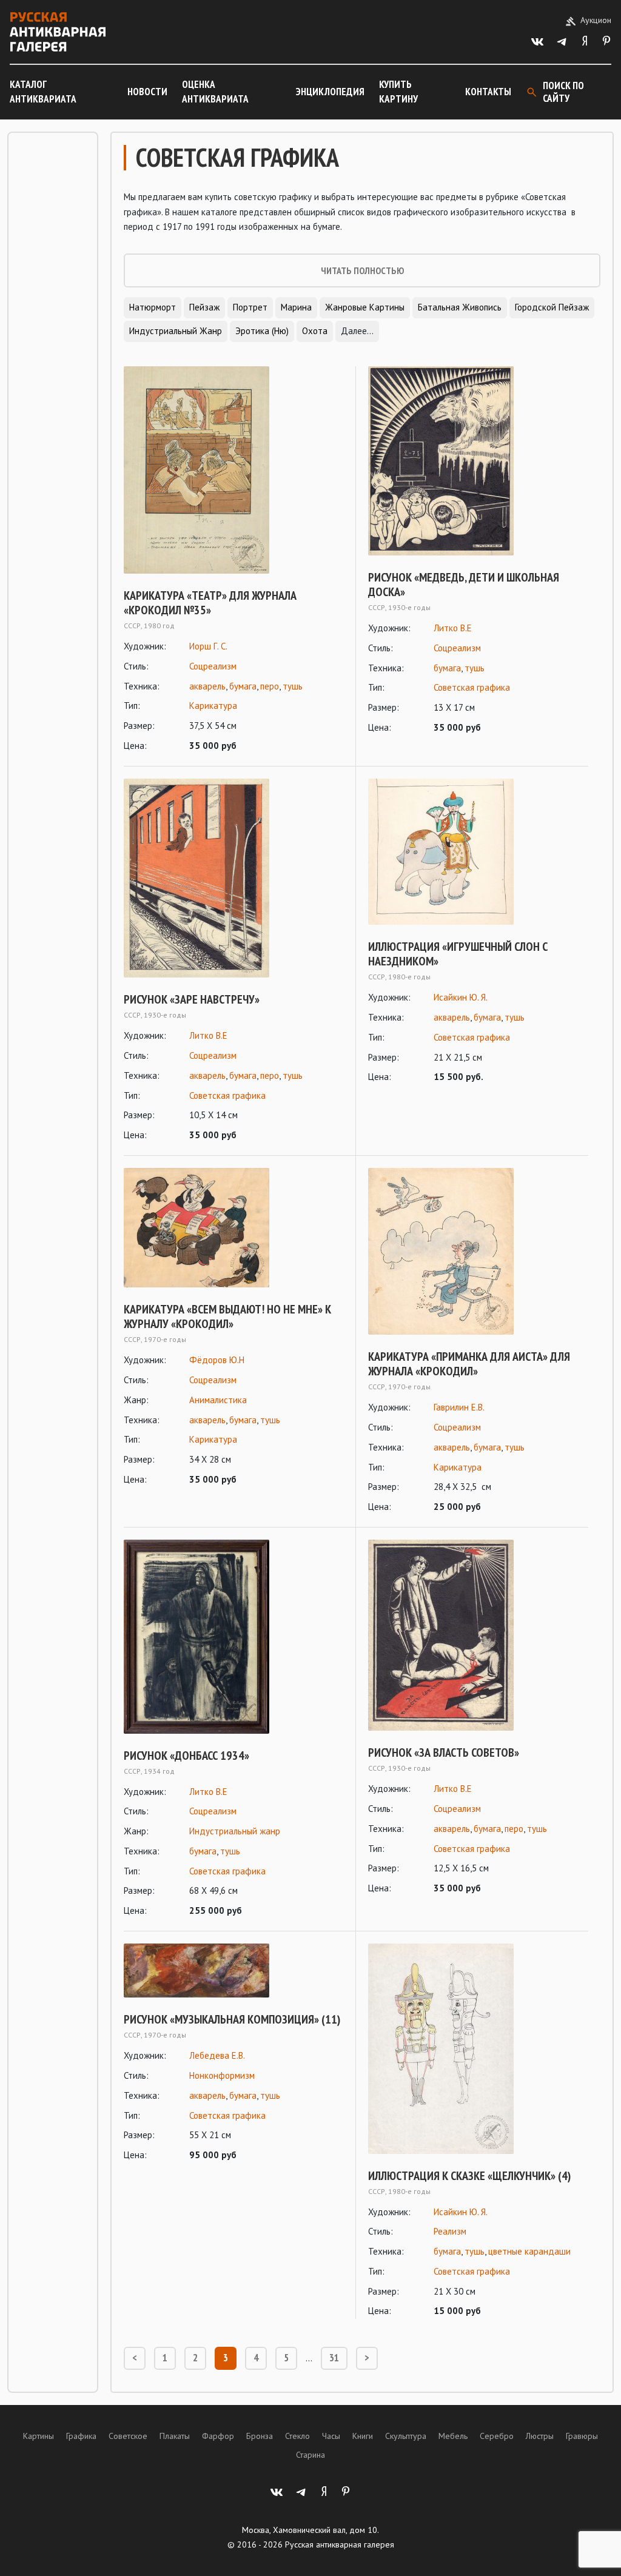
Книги (363, 2436)
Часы (331, 2436)
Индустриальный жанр (176, 331)
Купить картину (398, 92)
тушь (293, 686)
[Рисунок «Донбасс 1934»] (233, 1637)
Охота (315, 331)
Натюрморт (153, 307)
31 (334, 2358)
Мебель (453, 2436)
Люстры (540, 2436)
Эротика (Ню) (262, 331)
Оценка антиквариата (215, 92)
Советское (128, 2436)
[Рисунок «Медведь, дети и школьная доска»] (478, 461)
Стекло (297, 2436)
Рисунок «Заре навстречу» (192, 999)
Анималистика (218, 1400)
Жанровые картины (365, 307)
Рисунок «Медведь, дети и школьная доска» (464, 585)
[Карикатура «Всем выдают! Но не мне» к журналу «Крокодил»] (233, 1228)
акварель (207, 686)
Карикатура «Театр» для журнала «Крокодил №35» (210, 603)
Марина (296, 307)
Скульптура (406, 2436)
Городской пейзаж (552, 307)
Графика (81, 2436)
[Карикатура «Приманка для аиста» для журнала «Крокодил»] (478, 1251)
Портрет (250, 307)
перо (270, 686)
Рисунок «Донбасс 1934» (186, 1756)
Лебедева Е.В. (217, 2055)
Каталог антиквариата (43, 92)
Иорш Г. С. (208, 646)
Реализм (450, 2231)
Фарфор (218, 2436)
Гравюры (582, 2436)
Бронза (260, 2436)
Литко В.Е (453, 628)
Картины (39, 2436)
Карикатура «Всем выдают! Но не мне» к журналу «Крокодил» (227, 1317)
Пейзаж (204, 307)
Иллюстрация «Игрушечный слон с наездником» (458, 954)
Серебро (497, 2436)
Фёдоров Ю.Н (217, 1360)
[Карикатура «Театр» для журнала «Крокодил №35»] (233, 470)
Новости (147, 92)
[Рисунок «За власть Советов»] (478, 1635)
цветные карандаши (529, 2251)
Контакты (488, 92)
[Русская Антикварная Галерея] (58, 32)
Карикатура (213, 706)
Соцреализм (213, 666)
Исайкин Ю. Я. (461, 997)
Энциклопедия (330, 92)
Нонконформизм (222, 2075)
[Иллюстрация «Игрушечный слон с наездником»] (478, 852)
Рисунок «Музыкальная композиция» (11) (232, 2019)
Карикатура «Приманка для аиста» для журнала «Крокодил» (469, 1364)
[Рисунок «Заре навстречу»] (233, 878)
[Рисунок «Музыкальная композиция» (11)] (233, 1971)
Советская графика (472, 687)
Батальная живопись (460, 307)
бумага (243, 686)
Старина (310, 2455)
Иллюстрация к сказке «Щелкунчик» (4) (469, 2176)
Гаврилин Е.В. (459, 1407)
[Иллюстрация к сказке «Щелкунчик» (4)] (478, 2049)
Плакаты (175, 2436)
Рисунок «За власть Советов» (444, 1753)
